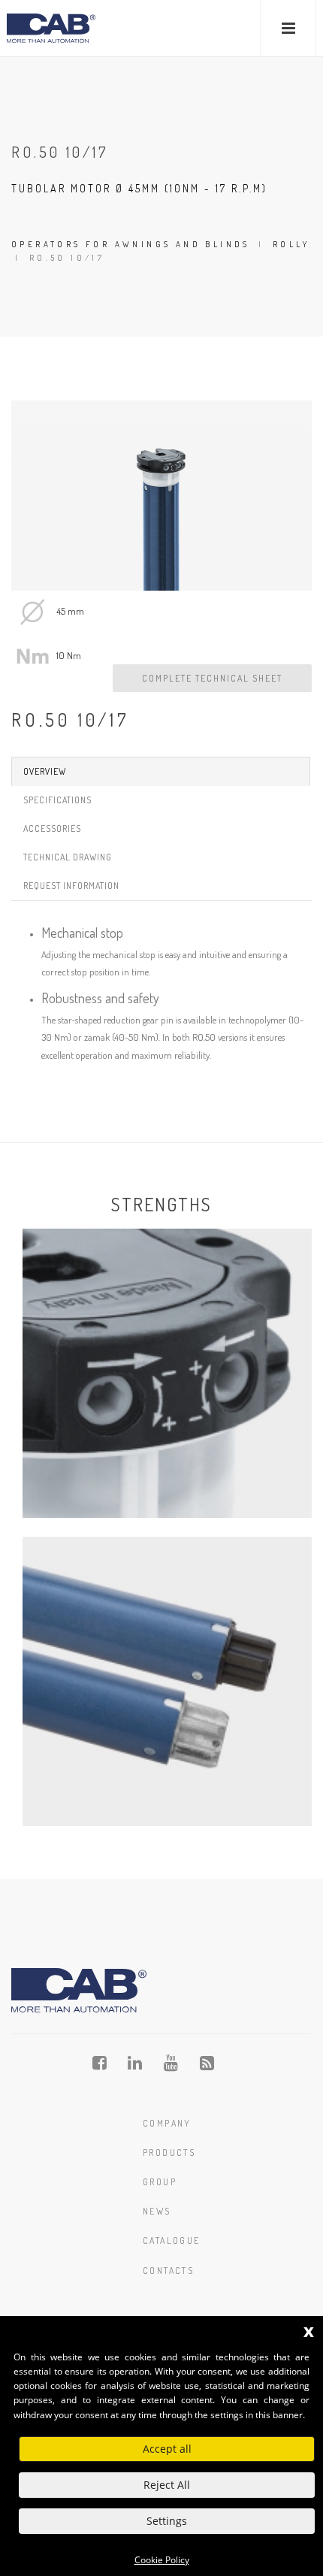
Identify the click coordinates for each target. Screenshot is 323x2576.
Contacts (168, 2271)
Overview (45, 771)
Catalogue (172, 2240)
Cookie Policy (162, 2560)
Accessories (52, 828)
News (157, 2211)
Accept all (167, 2449)
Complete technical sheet (212, 678)
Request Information (71, 886)
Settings (167, 2521)
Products (169, 2153)
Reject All (167, 2485)
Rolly (291, 244)
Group (160, 2182)
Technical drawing (68, 857)
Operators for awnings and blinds (131, 244)
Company (167, 2123)
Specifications (57, 800)
